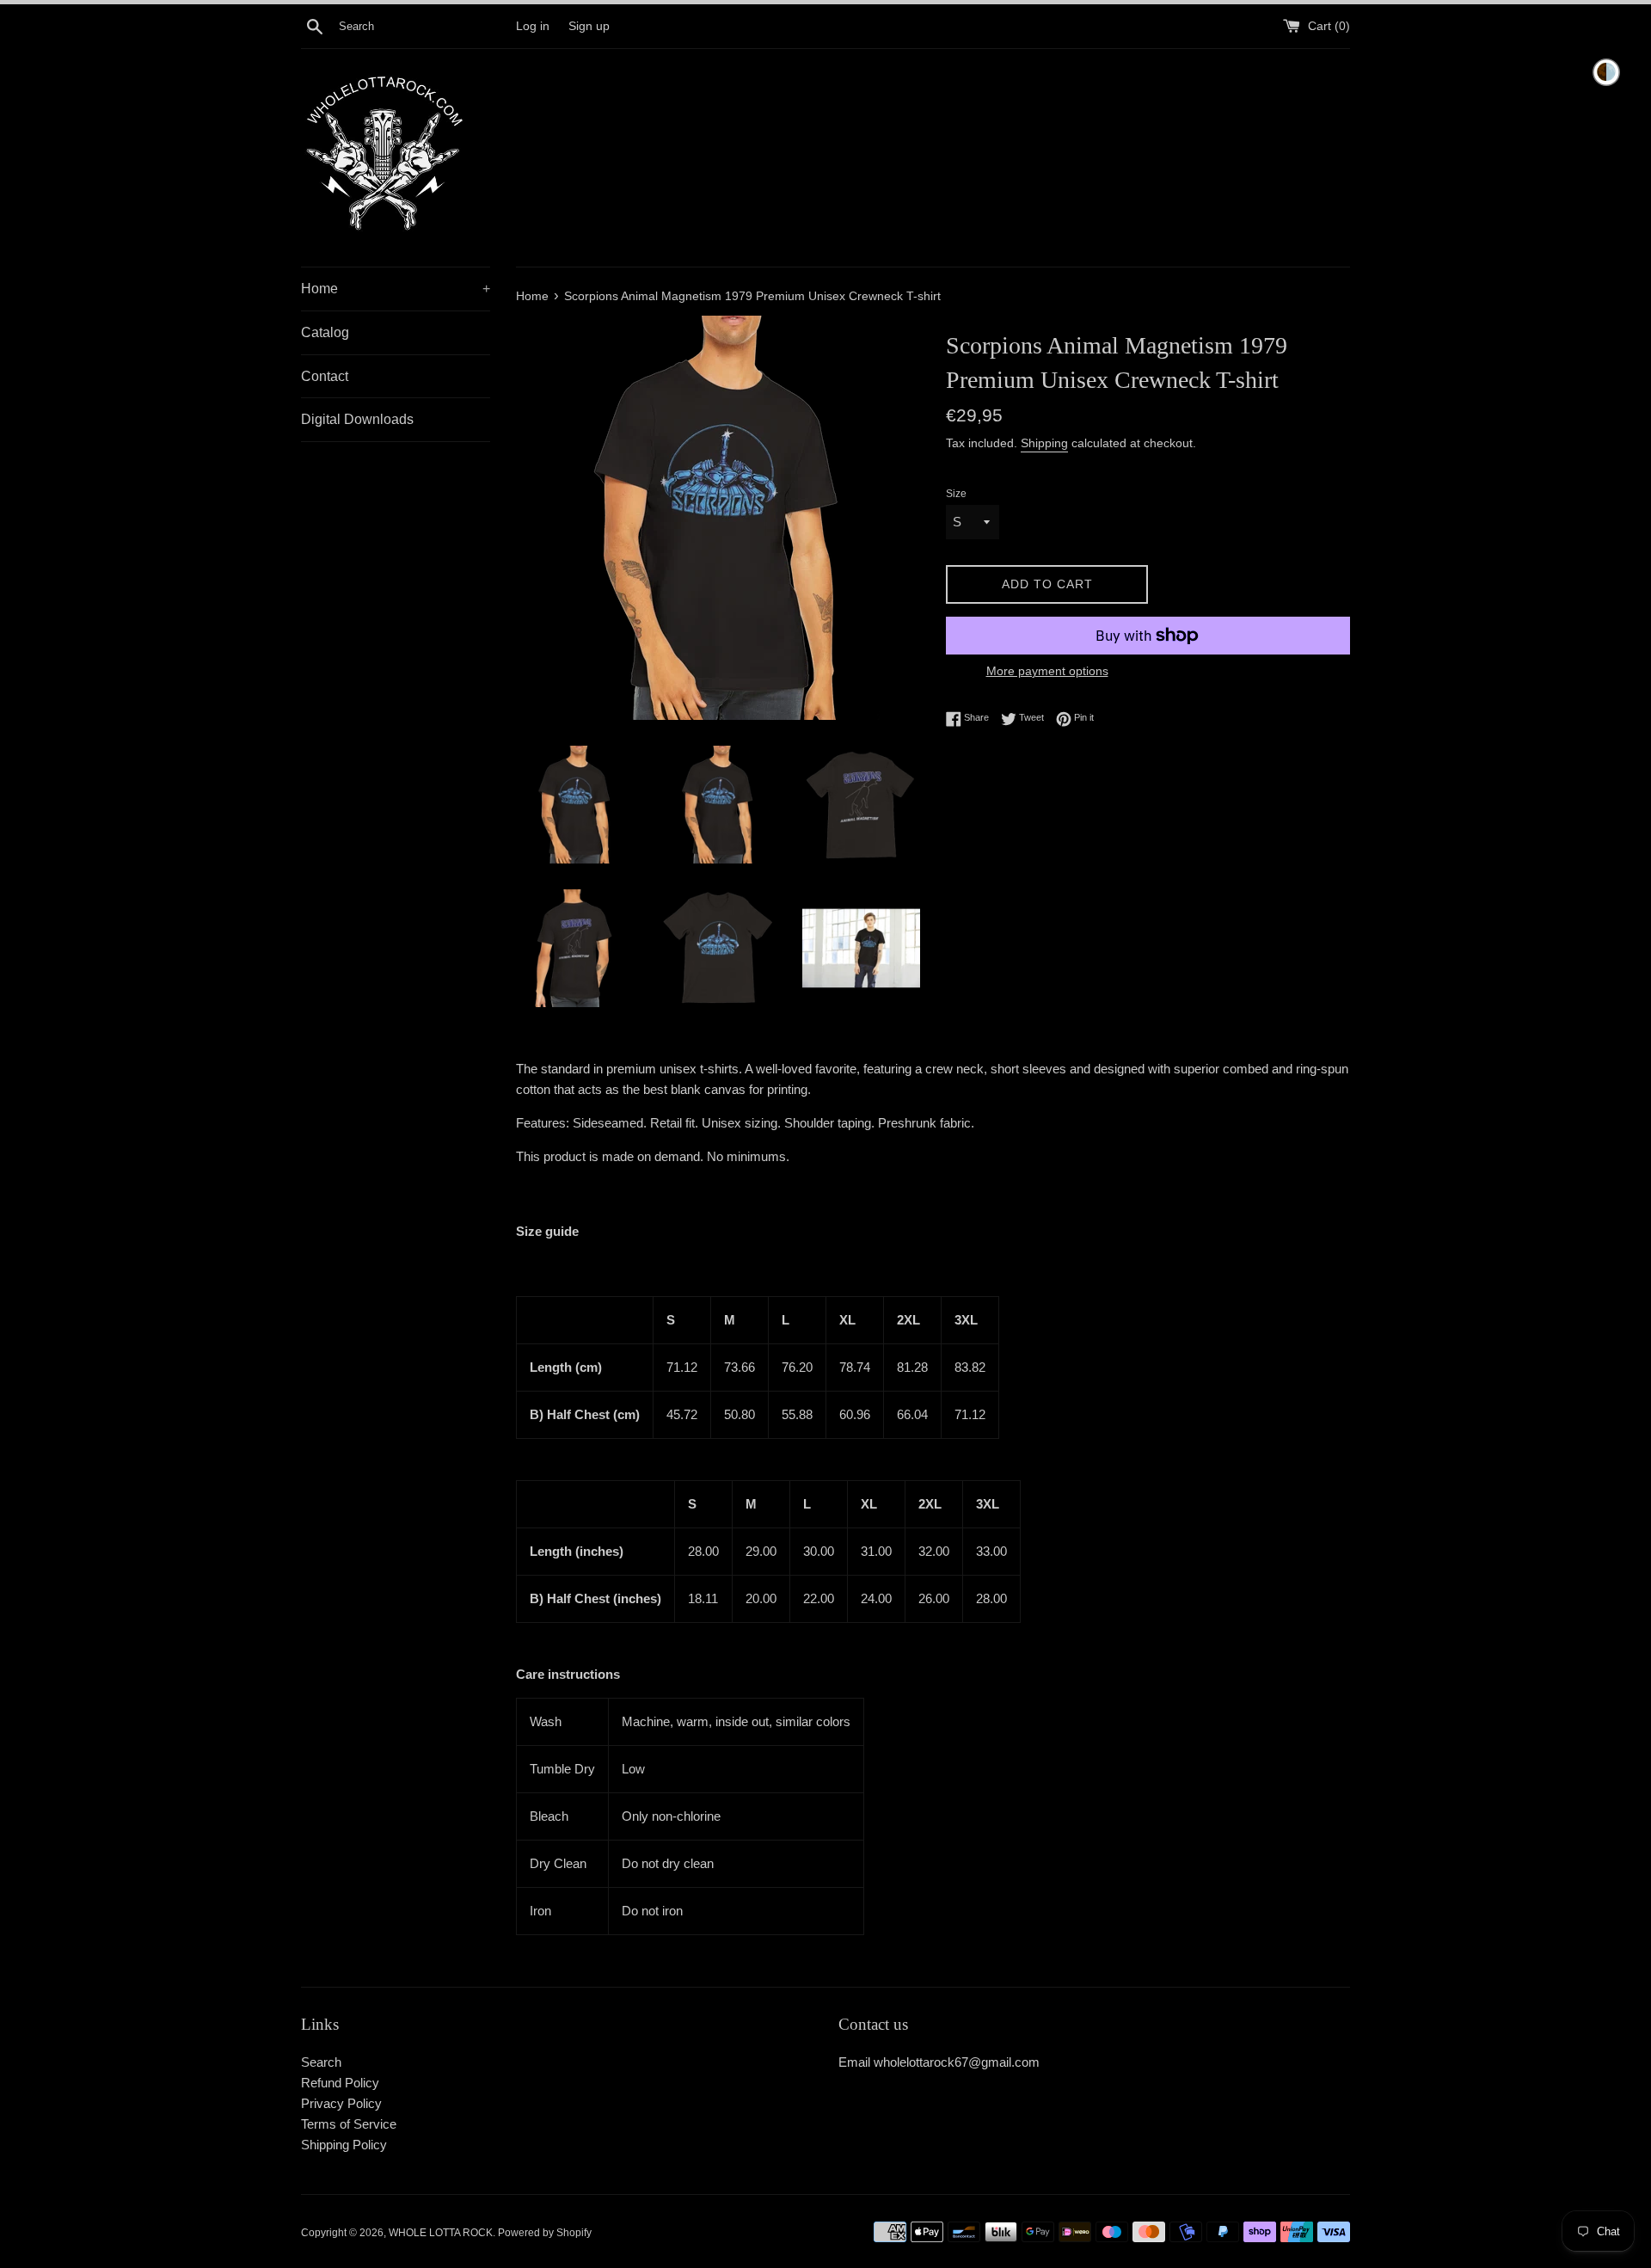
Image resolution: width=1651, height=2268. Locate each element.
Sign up (589, 26)
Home (396, 289)
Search (321, 2062)
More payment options (1047, 671)
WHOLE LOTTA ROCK (441, 2233)
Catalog (325, 332)
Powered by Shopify (545, 2233)
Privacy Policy (341, 2103)
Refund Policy (340, 2083)
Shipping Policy (344, 2145)
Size (956, 494)
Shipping (1044, 443)
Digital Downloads (357, 419)
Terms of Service (349, 2124)
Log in (533, 26)
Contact (325, 376)
